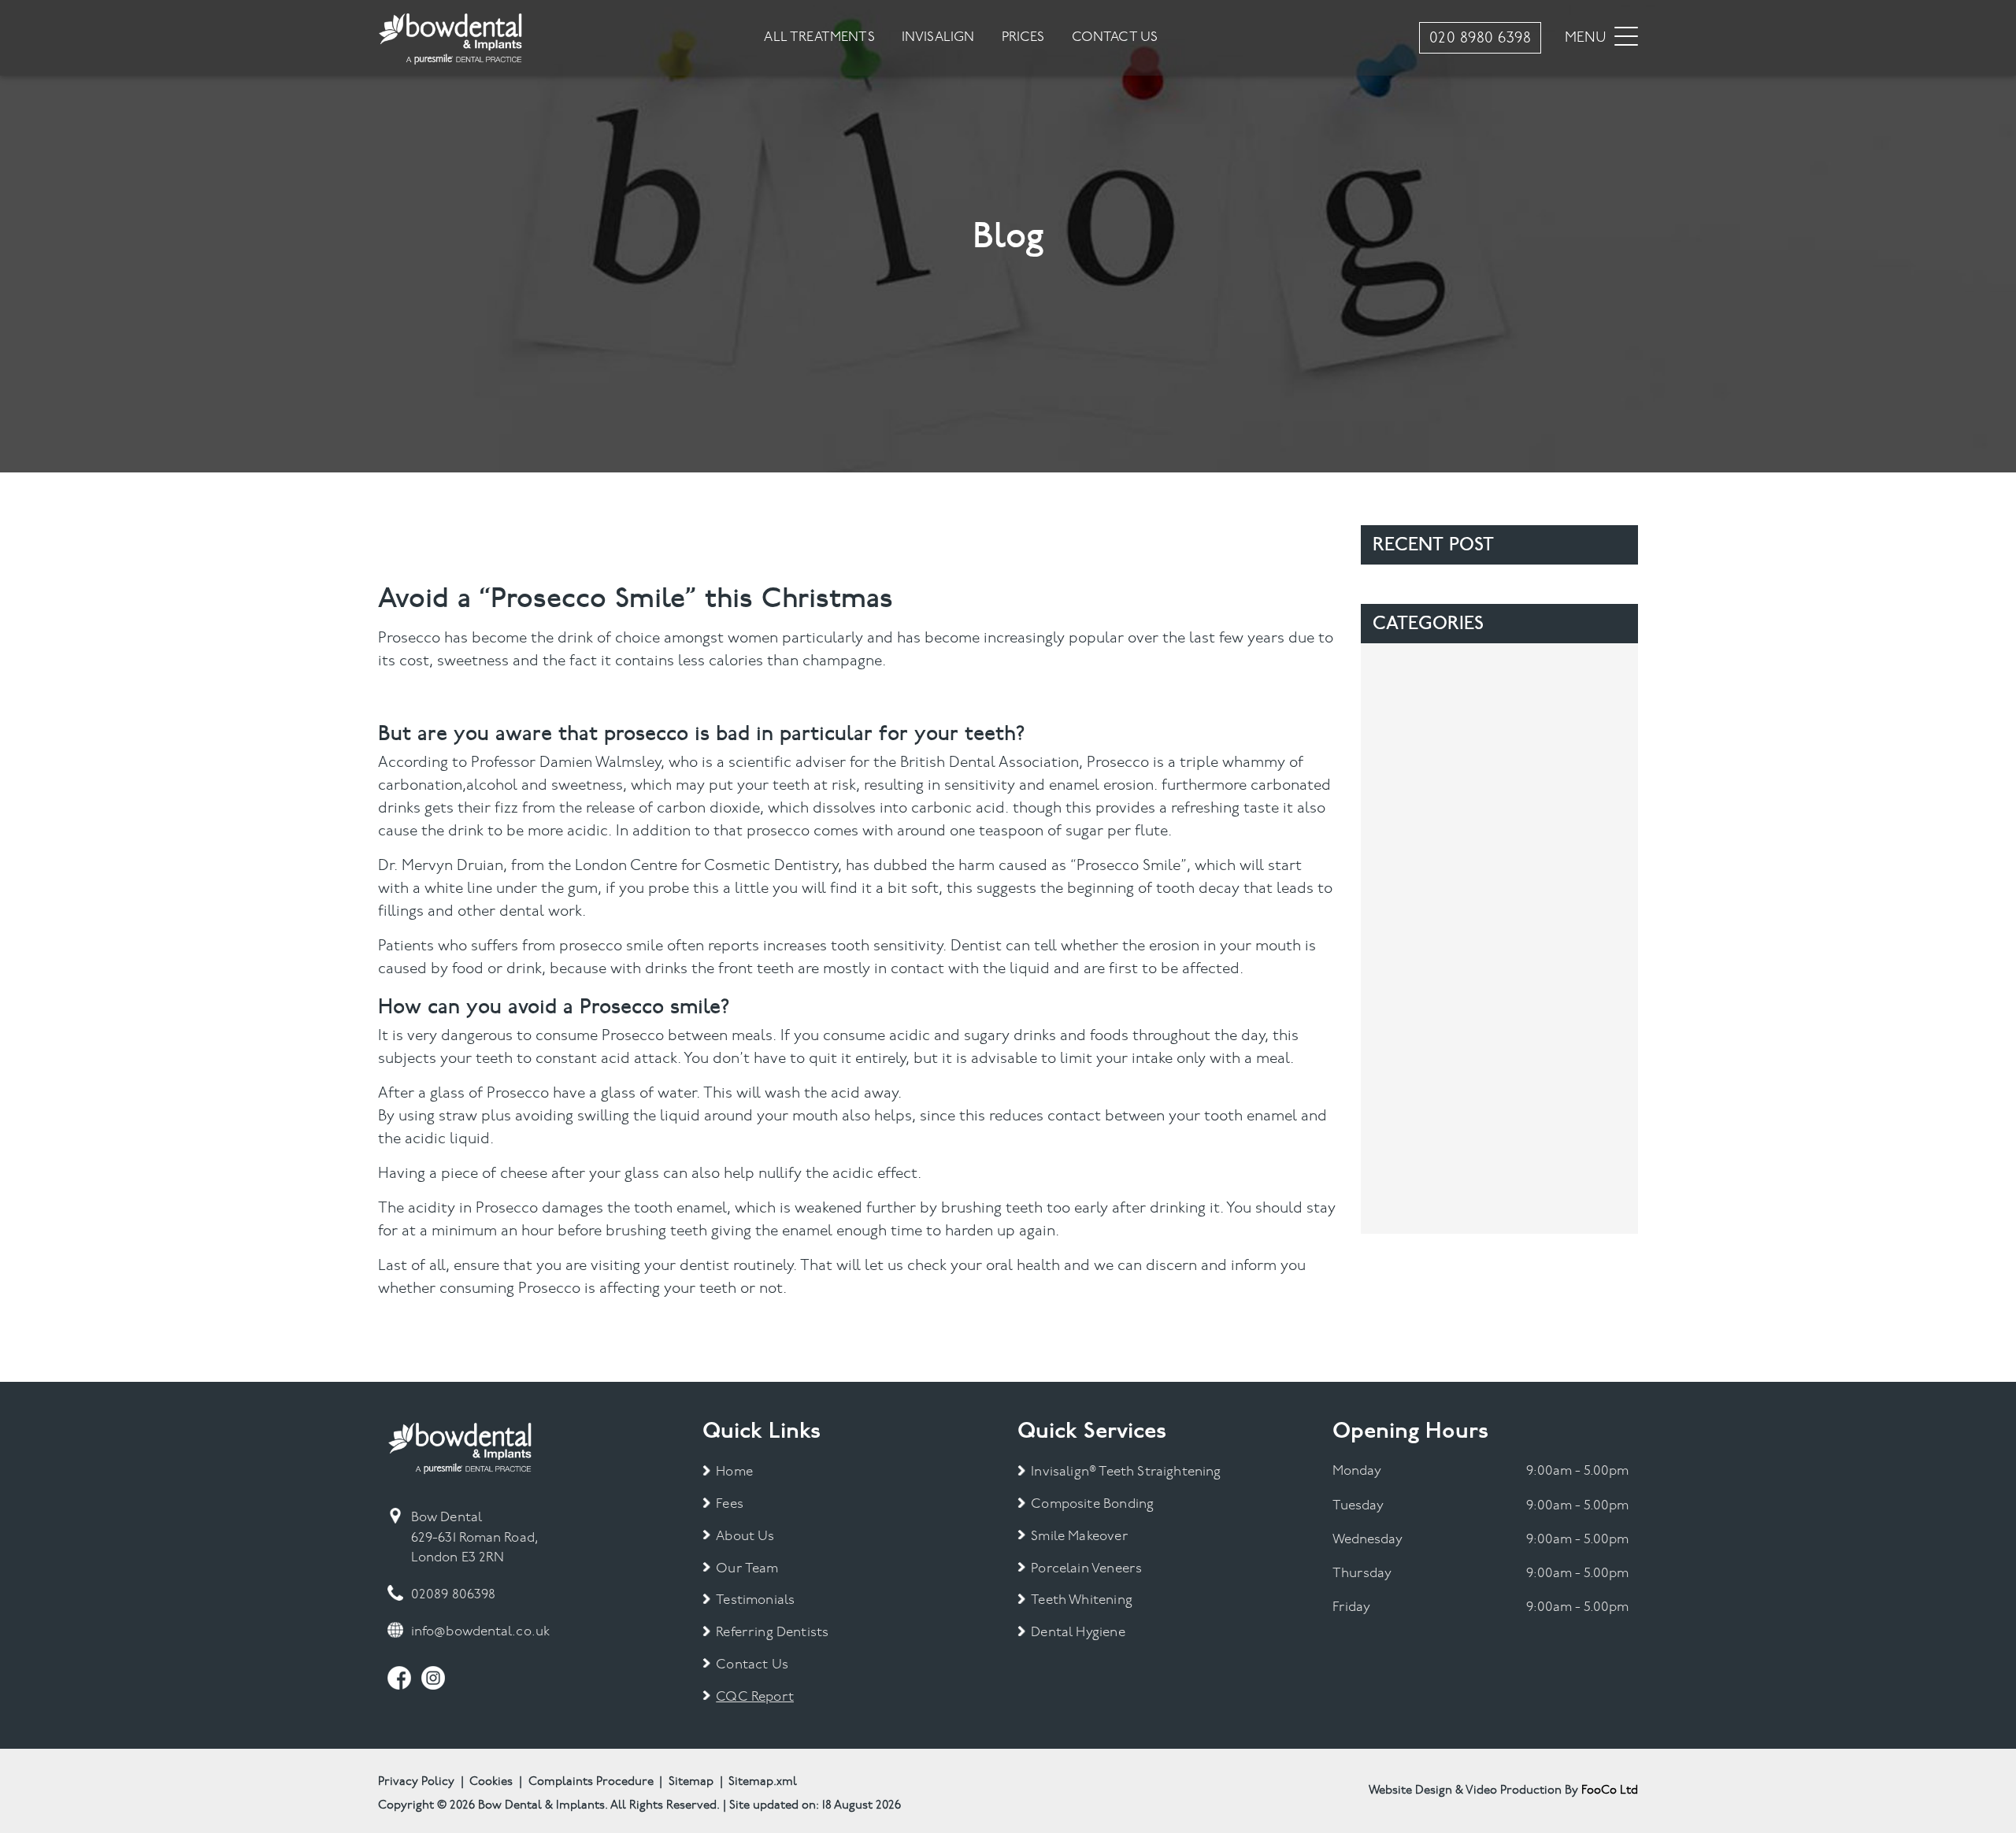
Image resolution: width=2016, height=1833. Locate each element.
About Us (745, 1537)
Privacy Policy (416, 1782)
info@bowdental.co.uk (480, 1632)
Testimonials (755, 1600)
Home (734, 1472)
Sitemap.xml (763, 1782)
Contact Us (752, 1665)
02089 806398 (453, 1595)
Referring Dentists (772, 1633)
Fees (730, 1504)
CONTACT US (1115, 37)
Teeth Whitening (1082, 1600)
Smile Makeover (1079, 1537)
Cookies (491, 1782)
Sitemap (691, 1782)
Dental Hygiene (1078, 1633)
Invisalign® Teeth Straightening (1126, 1472)
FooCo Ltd (1610, 1790)
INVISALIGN (938, 37)
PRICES (1023, 37)
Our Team (747, 1569)
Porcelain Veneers (1086, 1569)
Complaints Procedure (591, 1782)
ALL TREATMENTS (819, 37)
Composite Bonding (1092, 1504)
